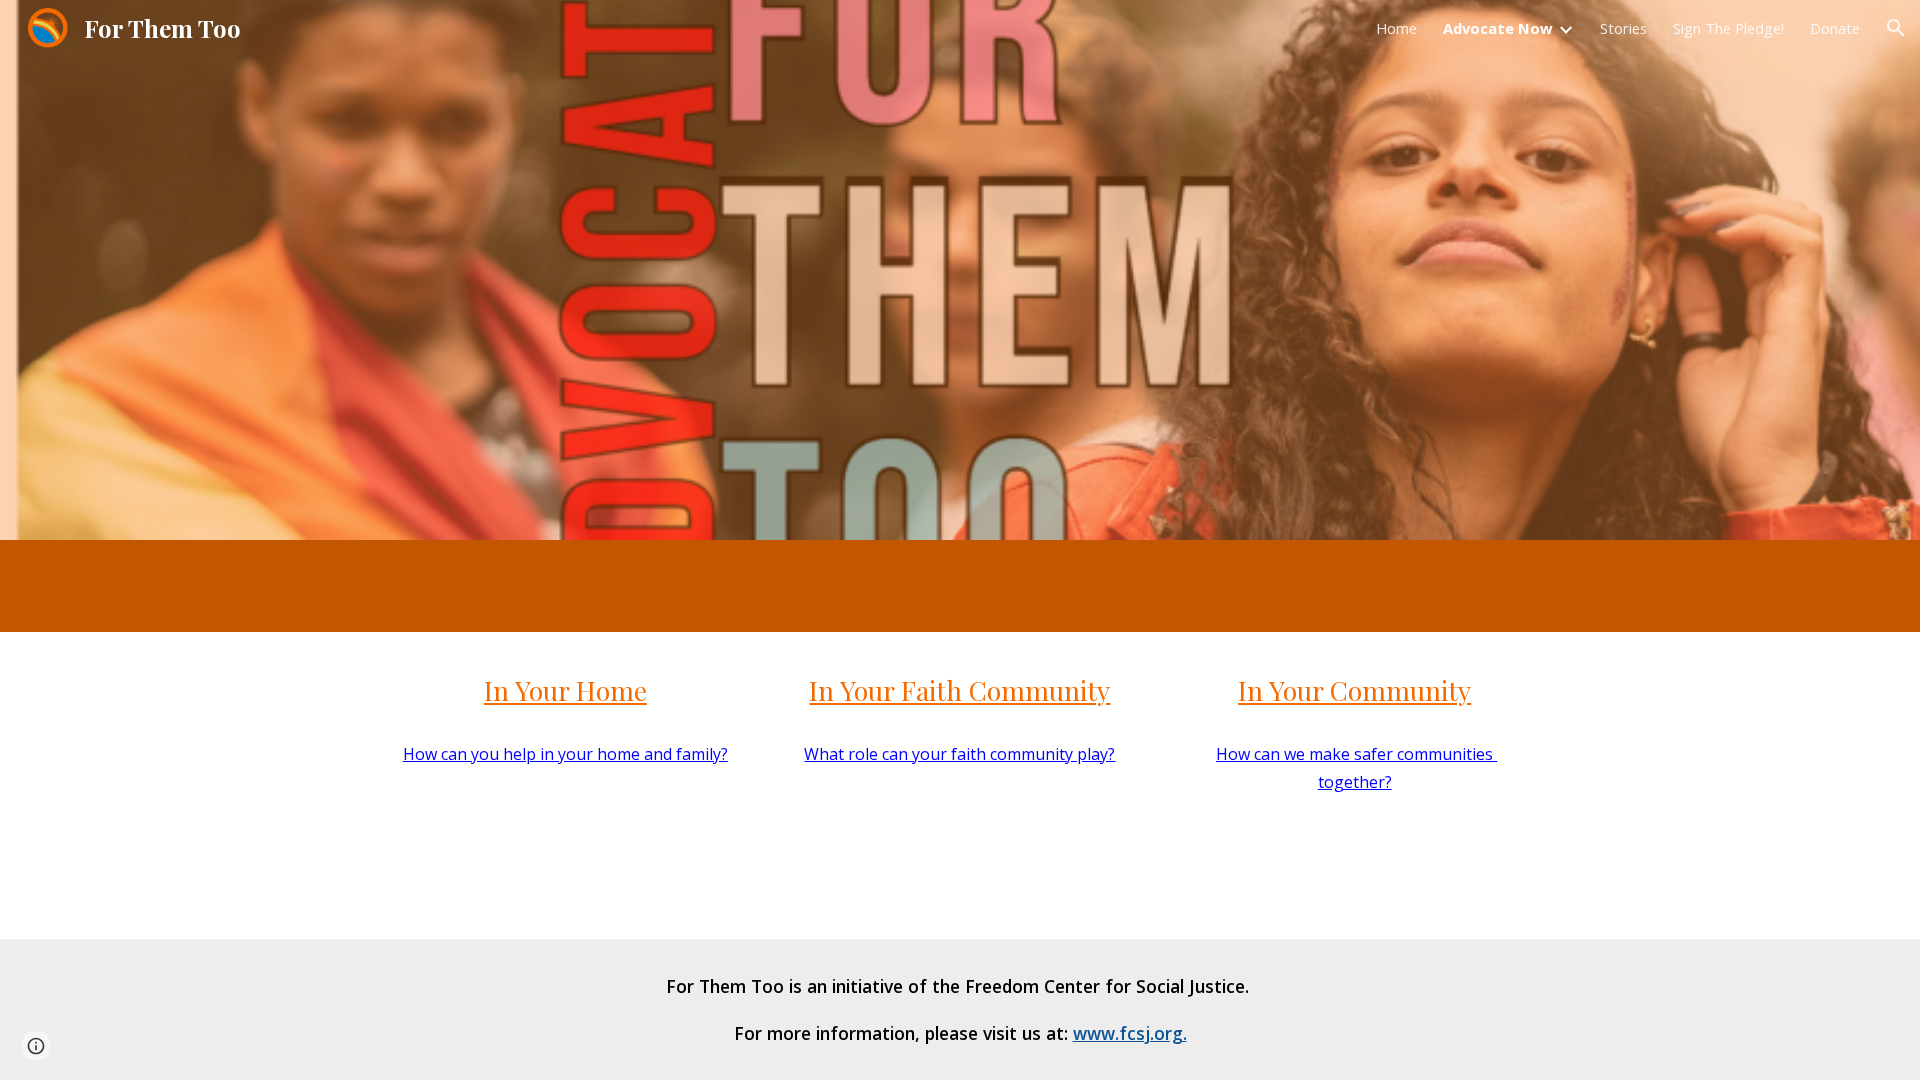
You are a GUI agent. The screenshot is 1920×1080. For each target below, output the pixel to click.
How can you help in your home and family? (565, 754)
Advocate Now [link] (1498, 28)
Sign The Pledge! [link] (1728, 28)
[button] (1896, 28)
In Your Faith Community (959, 690)
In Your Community (1354, 690)
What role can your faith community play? (959, 754)
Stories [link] (1623, 28)
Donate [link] (1835, 28)
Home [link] (1396, 28)
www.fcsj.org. (1130, 1033)
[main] (565, 691)
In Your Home (565, 690)
